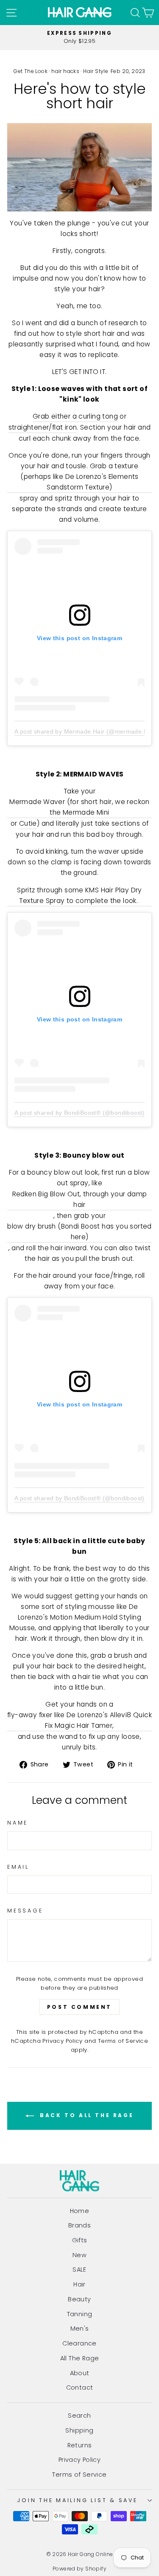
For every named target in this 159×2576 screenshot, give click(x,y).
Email (18, 1867)
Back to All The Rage (86, 2115)
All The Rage (80, 2358)
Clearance (79, 2343)
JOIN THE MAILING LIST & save (77, 2500)
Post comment (79, 2007)
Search (79, 2416)
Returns (80, 2445)
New (79, 2255)
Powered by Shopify (79, 2569)
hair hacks (65, 71)
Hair (79, 2284)
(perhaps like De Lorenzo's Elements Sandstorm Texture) (79, 482)
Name (18, 1823)
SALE (79, 2269)
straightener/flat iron (43, 427)
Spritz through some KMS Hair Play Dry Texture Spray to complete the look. (79, 895)
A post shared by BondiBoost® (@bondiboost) (79, 1113)
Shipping (79, 2430)
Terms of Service (123, 2041)
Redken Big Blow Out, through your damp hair (80, 1199)
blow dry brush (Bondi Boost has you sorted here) (79, 1232)
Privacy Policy (62, 2041)
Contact (80, 2388)
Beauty (79, 2299)
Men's (80, 2329)
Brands (79, 2225)
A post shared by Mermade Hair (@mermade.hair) (86, 731)
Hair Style (96, 71)
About (80, 2373)
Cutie (28, 823)
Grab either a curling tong (75, 416)
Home (80, 2211)
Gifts (80, 2240)
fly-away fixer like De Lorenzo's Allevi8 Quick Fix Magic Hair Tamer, (79, 1720)
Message (25, 1911)
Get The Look (31, 71)
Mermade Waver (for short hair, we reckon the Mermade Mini (79, 807)
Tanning (80, 2314)
